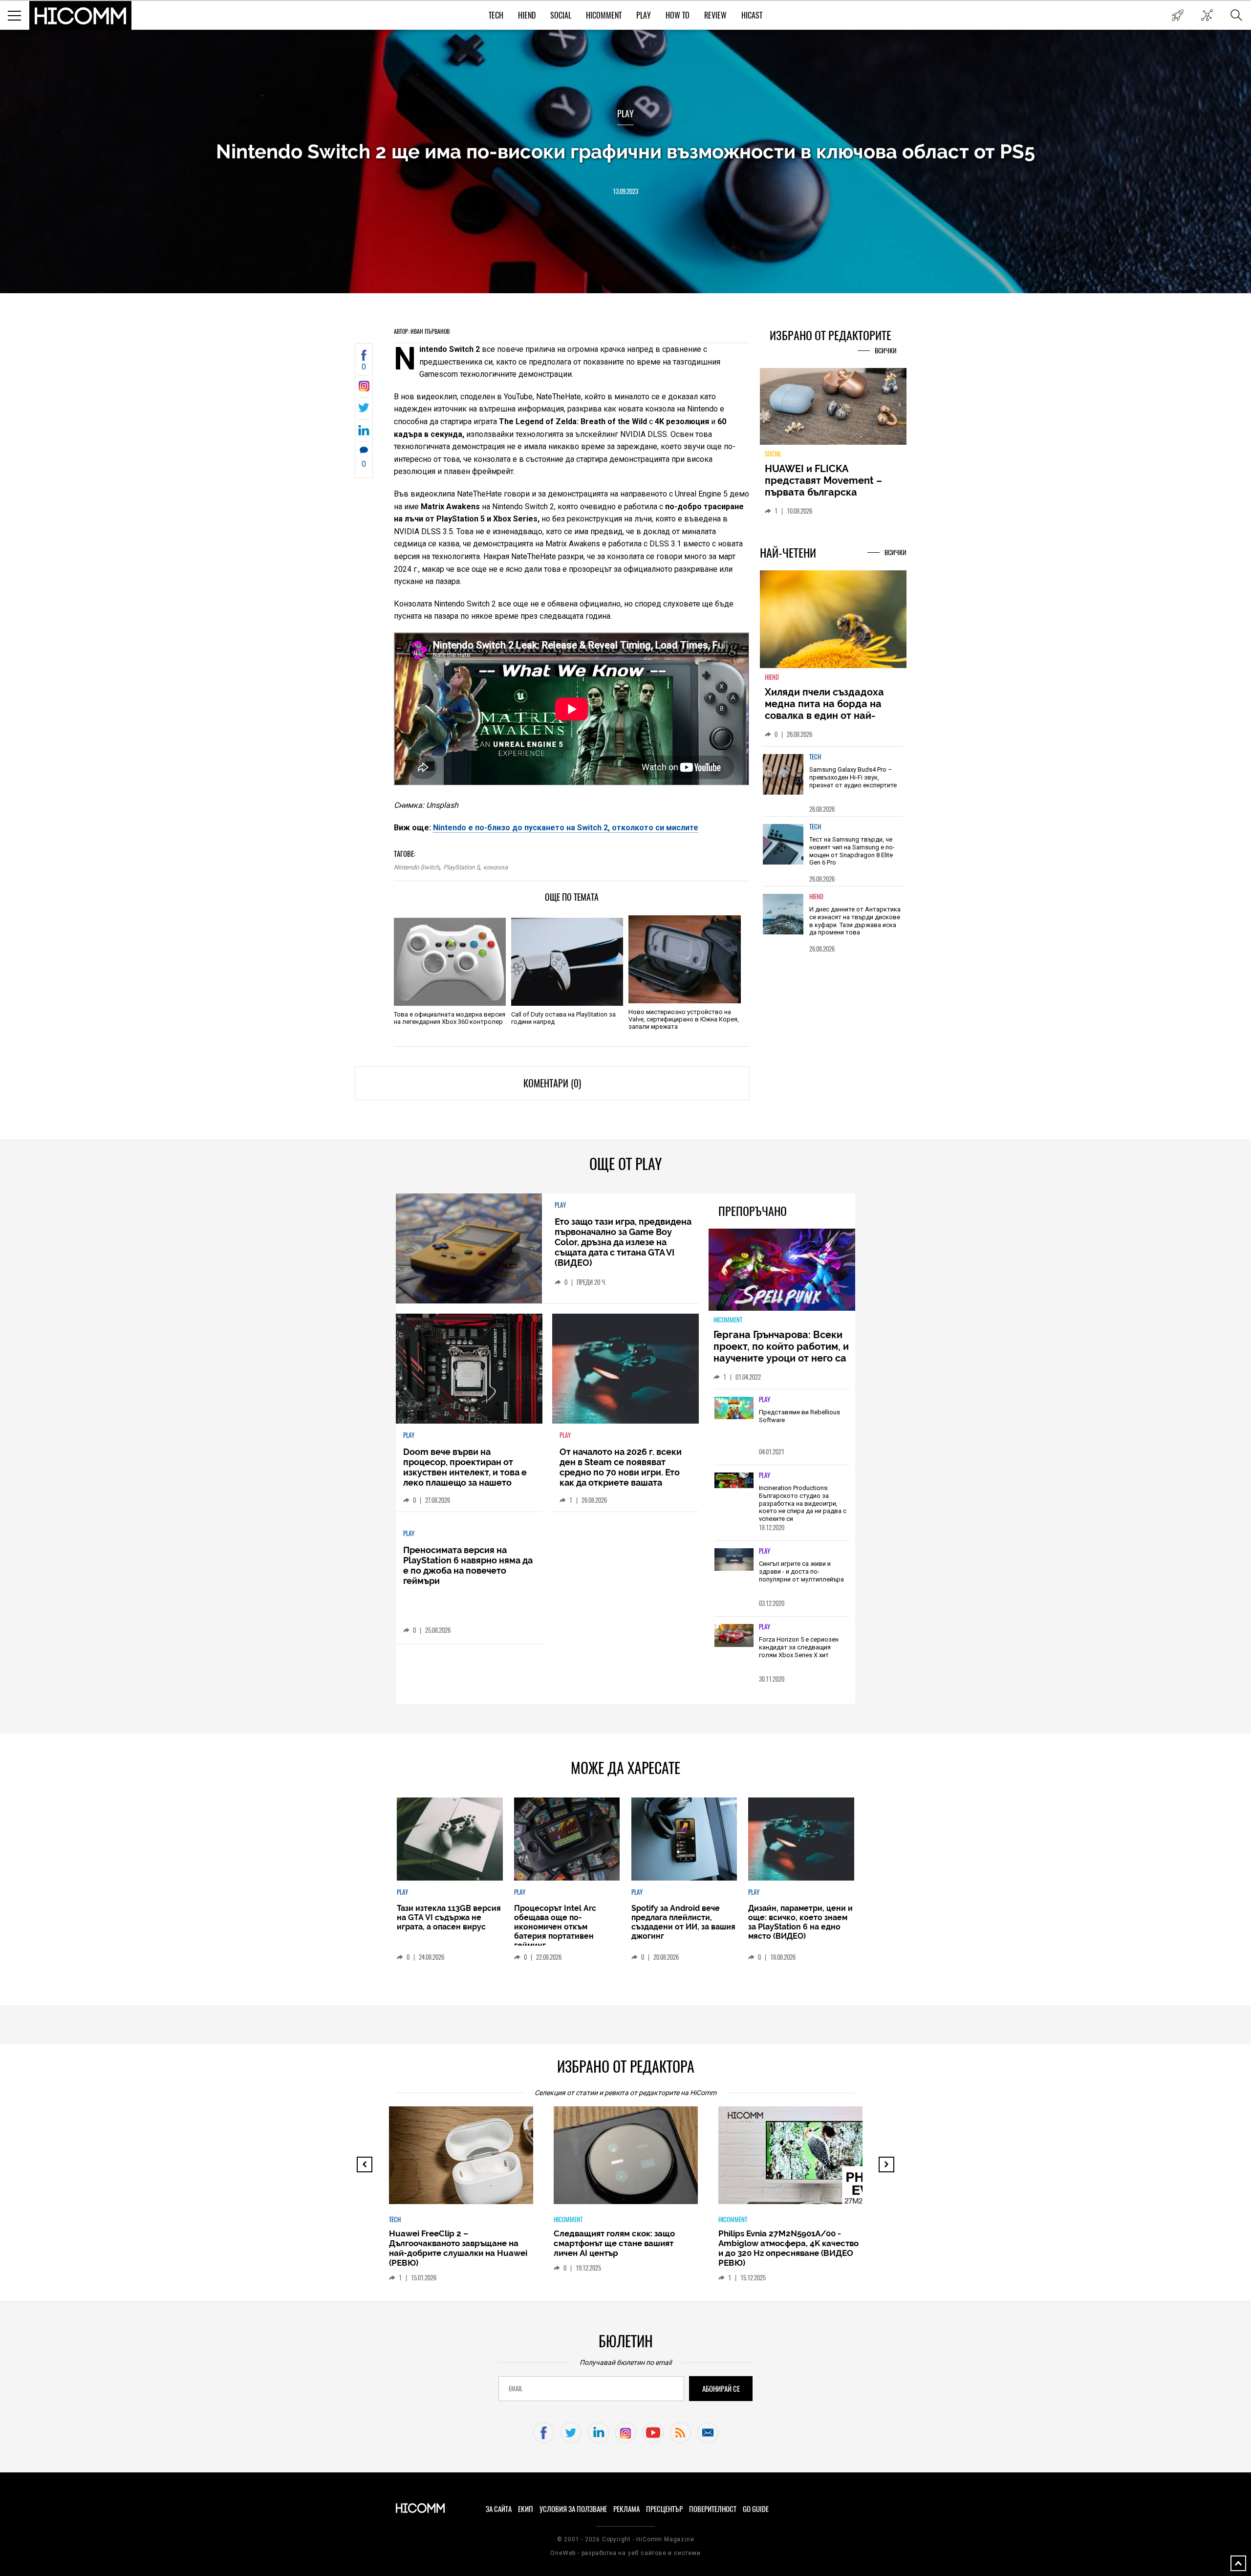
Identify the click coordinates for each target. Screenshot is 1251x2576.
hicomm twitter (571, 2433)
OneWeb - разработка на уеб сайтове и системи (625, 2553)
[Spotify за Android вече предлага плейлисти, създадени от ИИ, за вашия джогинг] (684, 1839)
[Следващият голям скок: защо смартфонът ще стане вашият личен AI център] (470, 2160)
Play (644, 15)
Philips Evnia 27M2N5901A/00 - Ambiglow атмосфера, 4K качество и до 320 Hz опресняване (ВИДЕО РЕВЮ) (624, 2248)
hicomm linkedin (598, 2433)
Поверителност (713, 2509)
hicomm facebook (544, 2433)
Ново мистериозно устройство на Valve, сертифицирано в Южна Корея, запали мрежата (684, 1019)
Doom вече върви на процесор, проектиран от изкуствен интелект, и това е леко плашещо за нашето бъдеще (465, 1472)
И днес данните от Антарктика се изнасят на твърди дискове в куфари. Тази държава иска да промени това (855, 927)
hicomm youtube (653, 2433)
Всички (886, 351)
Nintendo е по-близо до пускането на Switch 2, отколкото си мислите (566, 828)
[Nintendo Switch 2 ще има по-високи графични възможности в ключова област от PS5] (364, 389)
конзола (496, 867)
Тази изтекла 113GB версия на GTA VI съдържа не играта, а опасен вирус (449, 1917)
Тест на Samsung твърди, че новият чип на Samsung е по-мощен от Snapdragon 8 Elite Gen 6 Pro (852, 857)
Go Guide (756, 2509)
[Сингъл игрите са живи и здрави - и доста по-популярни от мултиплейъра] (734, 1560)
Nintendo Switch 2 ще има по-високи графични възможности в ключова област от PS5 (625, 151)
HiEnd (527, 15)
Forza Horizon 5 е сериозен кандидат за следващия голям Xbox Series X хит (799, 1647)
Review (715, 15)
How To (678, 15)
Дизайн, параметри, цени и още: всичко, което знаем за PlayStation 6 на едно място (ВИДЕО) (800, 1922)
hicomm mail (708, 2433)
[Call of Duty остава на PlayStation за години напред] (567, 962)
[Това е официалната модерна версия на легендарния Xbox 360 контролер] (450, 962)
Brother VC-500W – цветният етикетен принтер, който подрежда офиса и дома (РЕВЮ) (784, 2243)
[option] (833, 787)
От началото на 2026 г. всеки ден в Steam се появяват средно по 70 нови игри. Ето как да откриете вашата (621, 1467)
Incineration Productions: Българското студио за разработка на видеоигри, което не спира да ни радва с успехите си (803, 1503)
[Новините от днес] (1177, 15)
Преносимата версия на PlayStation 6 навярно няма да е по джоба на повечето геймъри (468, 1565)
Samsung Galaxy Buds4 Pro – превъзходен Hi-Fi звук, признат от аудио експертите (853, 783)
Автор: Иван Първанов (422, 331)
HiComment (604, 15)
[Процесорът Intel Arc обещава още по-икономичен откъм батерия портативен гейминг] (567, 1839)
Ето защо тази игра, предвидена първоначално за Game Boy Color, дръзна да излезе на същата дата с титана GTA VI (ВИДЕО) (623, 1242)
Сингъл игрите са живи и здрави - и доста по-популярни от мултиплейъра (801, 1571)
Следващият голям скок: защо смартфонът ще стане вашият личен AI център (450, 2243)
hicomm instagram (626, 2433)
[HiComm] (81, 16)
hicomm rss (680, 2433)
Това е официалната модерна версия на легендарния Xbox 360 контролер (450, 1018)
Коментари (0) (552, 1083)
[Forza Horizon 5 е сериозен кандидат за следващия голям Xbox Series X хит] (734, 1636)
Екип (526, 2509)
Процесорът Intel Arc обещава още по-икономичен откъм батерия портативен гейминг (555, 1927)
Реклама (626, 2509)
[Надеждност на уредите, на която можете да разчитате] (833, 410)
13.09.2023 (625, 191)
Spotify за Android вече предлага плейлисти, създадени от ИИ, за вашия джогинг (683, 1922)
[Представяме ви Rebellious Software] (734, 1408)
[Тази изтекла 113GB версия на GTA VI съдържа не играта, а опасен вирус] (450, 1839)
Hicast (752, 15)
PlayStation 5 (461, 867)
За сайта (499, 2509)
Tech (496, 15)
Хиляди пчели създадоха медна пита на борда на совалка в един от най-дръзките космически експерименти (824, 721)
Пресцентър (664, 2509)
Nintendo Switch (417, 867)
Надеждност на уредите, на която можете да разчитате (833, 480)
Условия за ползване (573, 2509)
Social (561, 15)
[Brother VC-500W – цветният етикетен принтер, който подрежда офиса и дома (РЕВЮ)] (799, 2160)
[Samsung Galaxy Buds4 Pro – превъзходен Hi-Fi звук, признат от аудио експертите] (783, 780)
